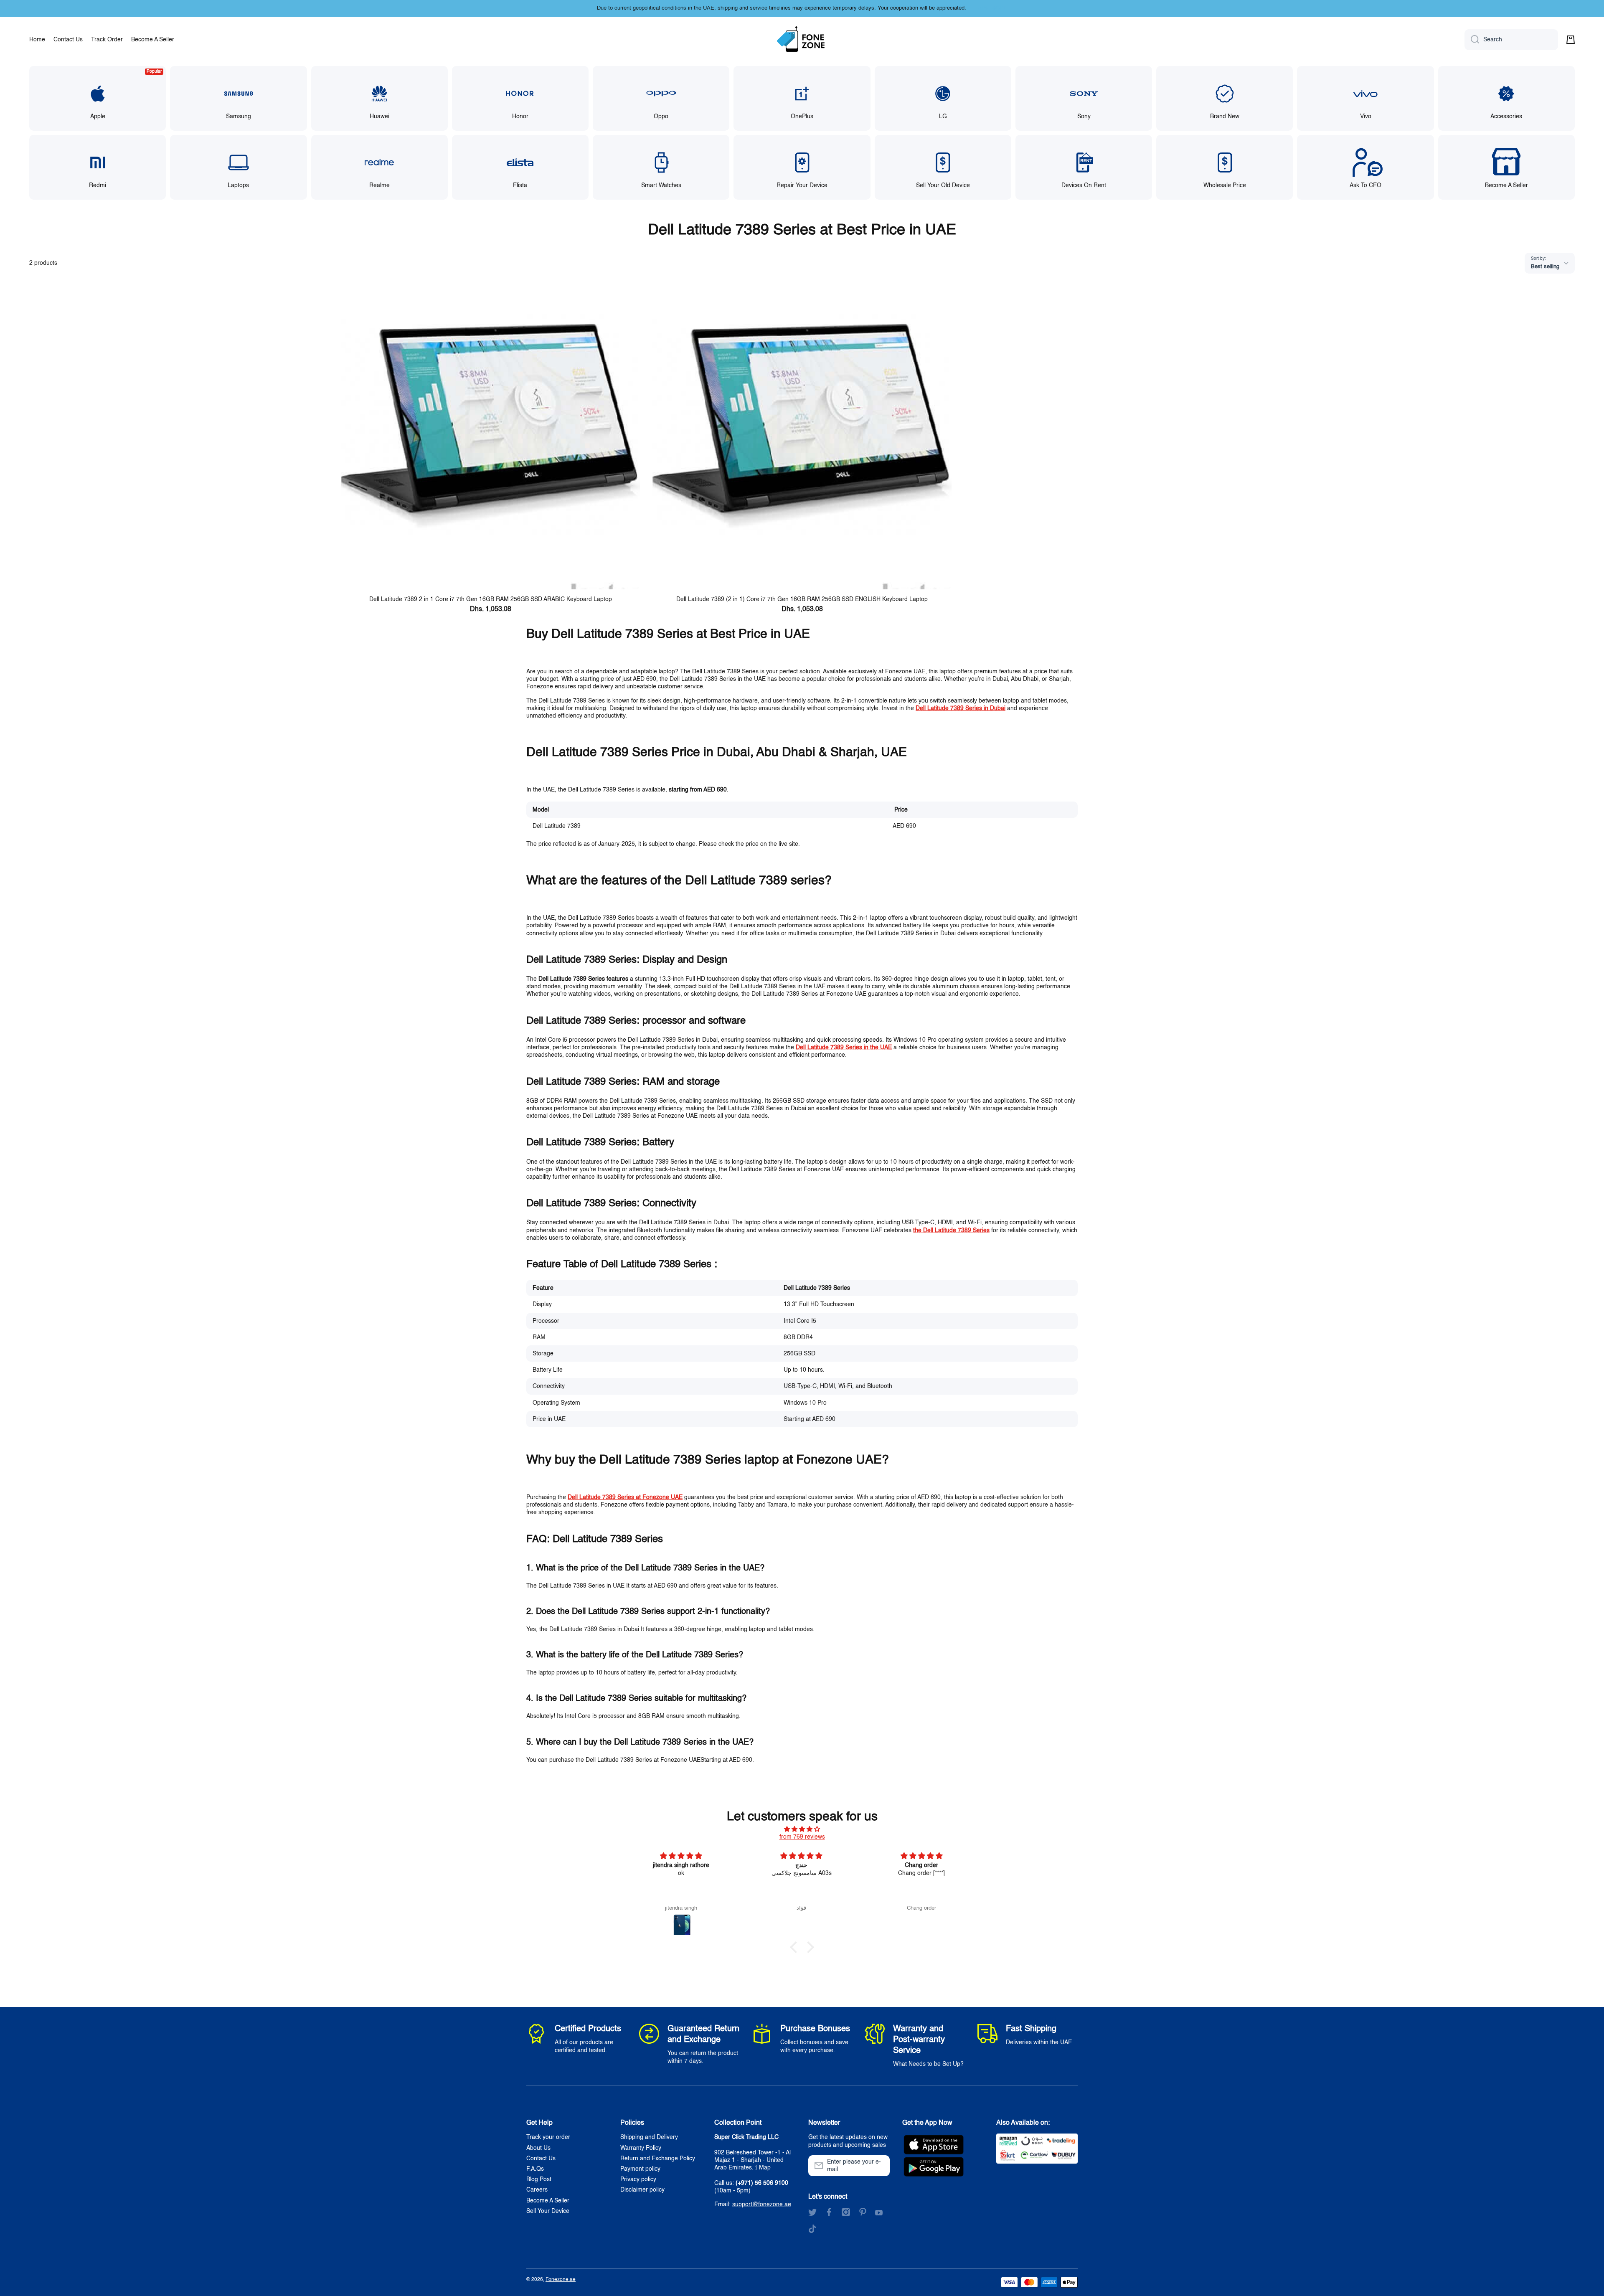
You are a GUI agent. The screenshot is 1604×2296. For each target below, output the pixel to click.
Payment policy (640, 2169)
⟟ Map (763, 2168)
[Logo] (802, 40)
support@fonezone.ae (762, 2205)
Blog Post (539, 2179)
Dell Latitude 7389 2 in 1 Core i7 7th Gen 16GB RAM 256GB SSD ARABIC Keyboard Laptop (491, 599)
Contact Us (541, 2159)
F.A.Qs (535, 2169)
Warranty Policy (641, 2148)
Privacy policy (638, 2179)
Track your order (548, 2137)
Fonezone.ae (561, 2280)
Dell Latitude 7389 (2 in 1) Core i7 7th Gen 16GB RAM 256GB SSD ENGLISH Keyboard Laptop (802, 599)
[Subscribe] (879, 2166)
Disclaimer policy (642, 2190)
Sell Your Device (548, 2211)
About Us (538, 2148)
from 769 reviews (802, 1837)
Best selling (1545, 267)
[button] (1571, 40)
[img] (802, 1829)
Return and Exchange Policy (658, 2159)
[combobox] (1511, 40)
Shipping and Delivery (649, 2137)
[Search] (1472, 40)
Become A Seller (548, 2201)
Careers (537, 2190)
